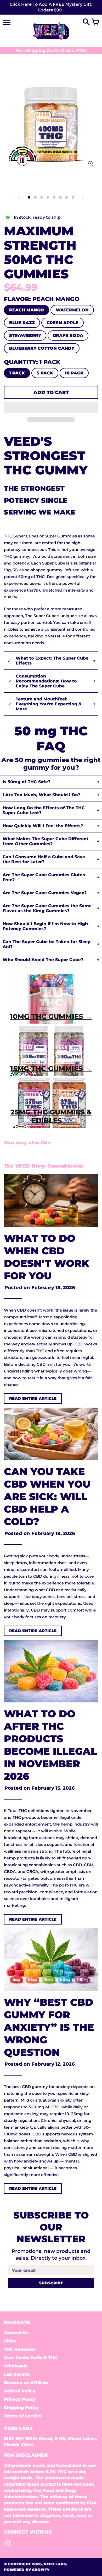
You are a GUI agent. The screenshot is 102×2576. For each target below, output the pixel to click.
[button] (51, 407)
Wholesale (16, 2366)
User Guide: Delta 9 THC (31, 2358)
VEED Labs (55, 2564)
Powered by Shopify (27, 2570)
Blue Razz (22, 323)
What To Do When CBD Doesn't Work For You (47, 1257)
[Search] (86, 22)
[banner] (51, 7)
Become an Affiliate (26, 2383)
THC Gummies (20, 2349)
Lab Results (17, 2374)
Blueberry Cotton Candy (42, 348)
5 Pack (45, 373)
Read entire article (33, 1398)
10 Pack (74, 373)
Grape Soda (68, 336)
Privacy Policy (20, 2399)
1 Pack (17, 373)
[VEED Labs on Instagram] (8, 2545)
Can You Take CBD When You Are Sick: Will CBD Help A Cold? (47, 1497)
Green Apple (63, 323)
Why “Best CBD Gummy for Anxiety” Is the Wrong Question (49, 2027)
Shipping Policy (21, 2408)
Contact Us (16, 2333)
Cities (10, 2341)
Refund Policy (20, 2391)
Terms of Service (23, 2416)
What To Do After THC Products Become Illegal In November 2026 (50, 1745)
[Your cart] (95, 22)
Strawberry (25, 336)
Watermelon (72, 310)
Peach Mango (27, 310)
